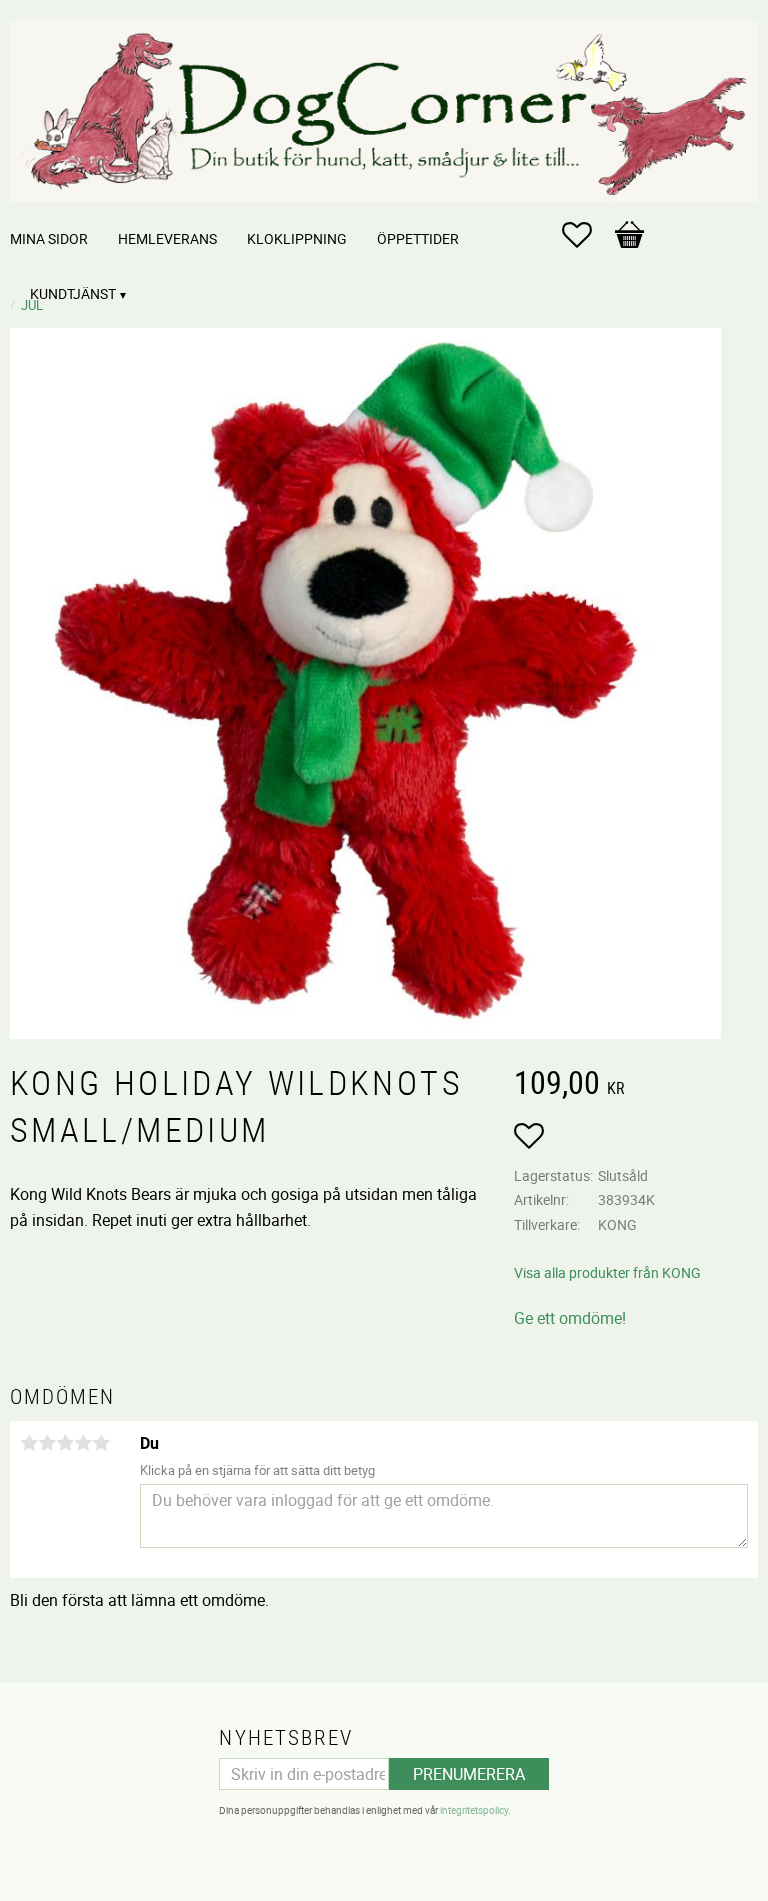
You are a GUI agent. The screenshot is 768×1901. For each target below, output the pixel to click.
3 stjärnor (65, 1443)
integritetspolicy (474, 1810)
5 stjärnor (101, 1443)
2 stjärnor (47, 1443)
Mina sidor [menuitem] (49, 238)
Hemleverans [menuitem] (167, 238)
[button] (587, 235)
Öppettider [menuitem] (418, 238)
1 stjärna (29, 1443)
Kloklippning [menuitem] (297, 238)
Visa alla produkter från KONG (607, 1272)
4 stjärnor (83, 1443)
